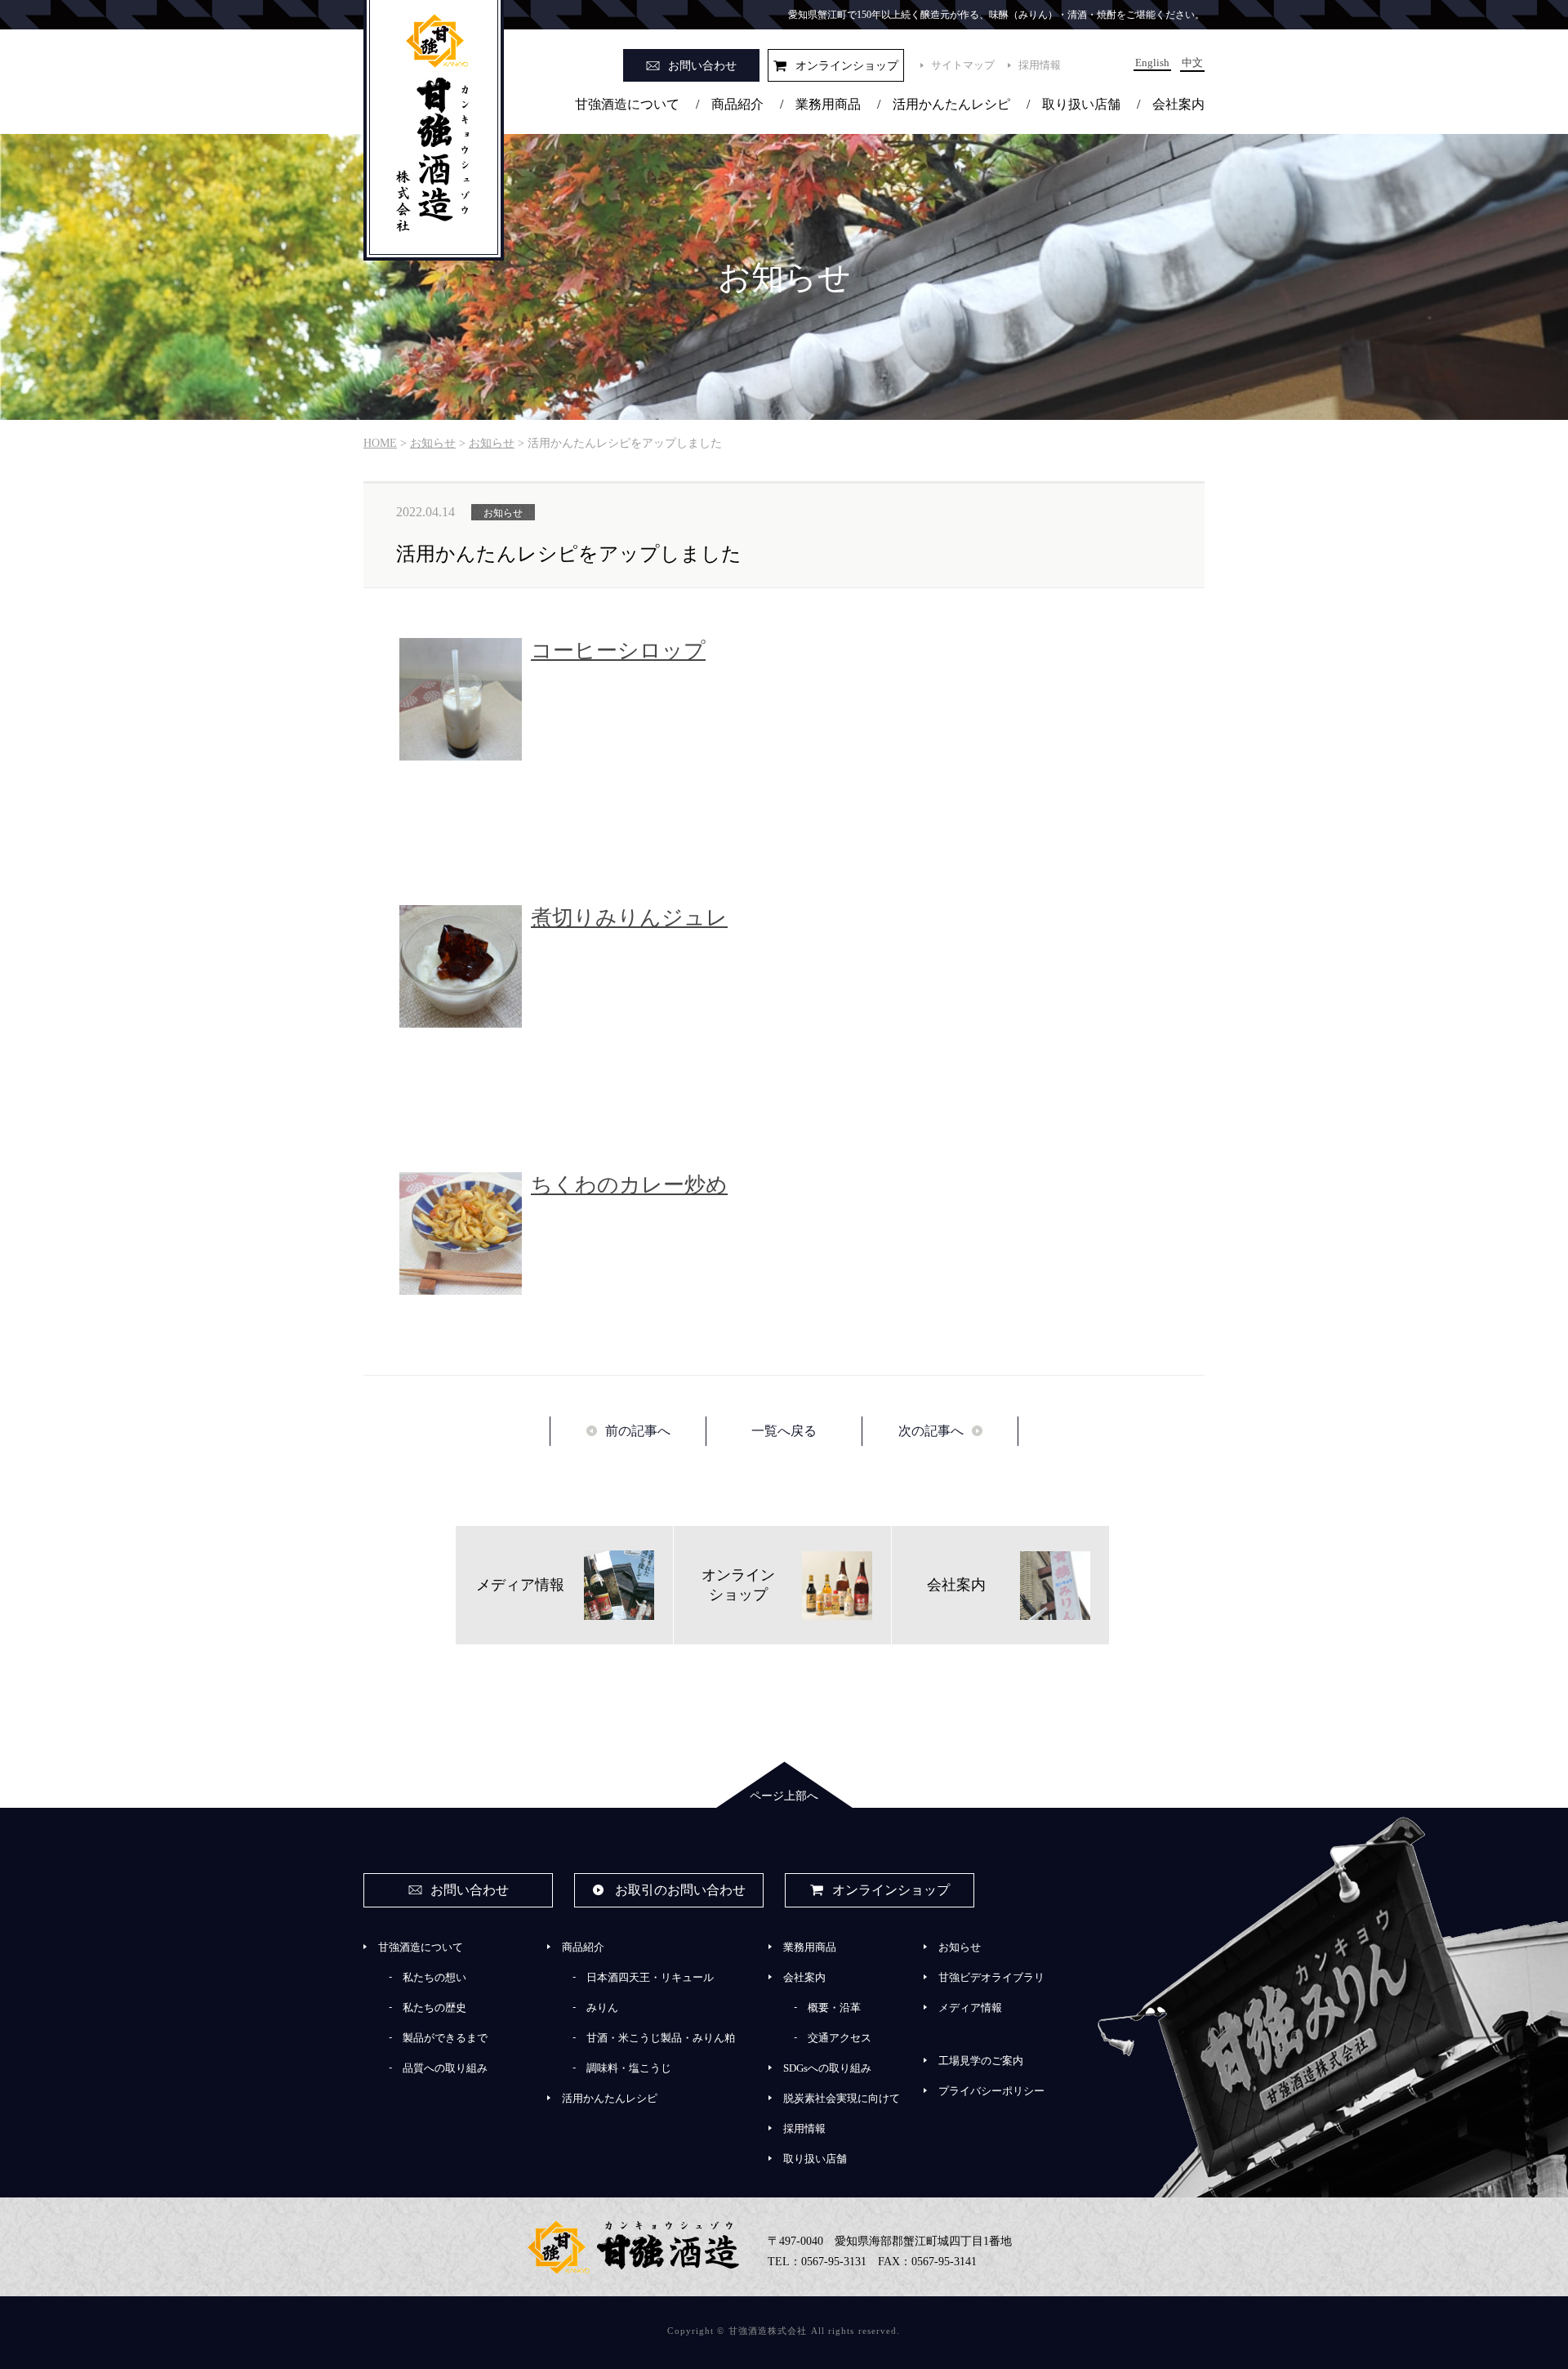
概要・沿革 (834, 2008)
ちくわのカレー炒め (629, 1185)
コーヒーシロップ (618, 651)
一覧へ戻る (784, 1431)
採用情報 (1040, 65)
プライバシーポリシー (991, 2091)
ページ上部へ (784, 1796)
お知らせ (960, 1947)
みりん (602, 2008)
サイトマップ (963, 65)
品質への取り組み (445, 2068)
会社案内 (1178, 104)
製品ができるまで (445, 2038)
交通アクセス (840, 2038)
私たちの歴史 (434, 2008)
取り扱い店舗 (1081, 104)
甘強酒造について (627, 104)
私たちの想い (434, 1977)
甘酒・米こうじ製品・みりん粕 (661, 2038)
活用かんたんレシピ (951, 104)
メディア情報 (970, 2008)
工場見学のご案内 (981, 2061)
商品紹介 (737, 104)
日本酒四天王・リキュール (650, 1977)
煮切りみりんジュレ (629, 918)
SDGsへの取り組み (827, 2068)
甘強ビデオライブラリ (991, 1977)
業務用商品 (828, 104)
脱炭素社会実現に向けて (842, 2098)
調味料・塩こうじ (629, 2068)
